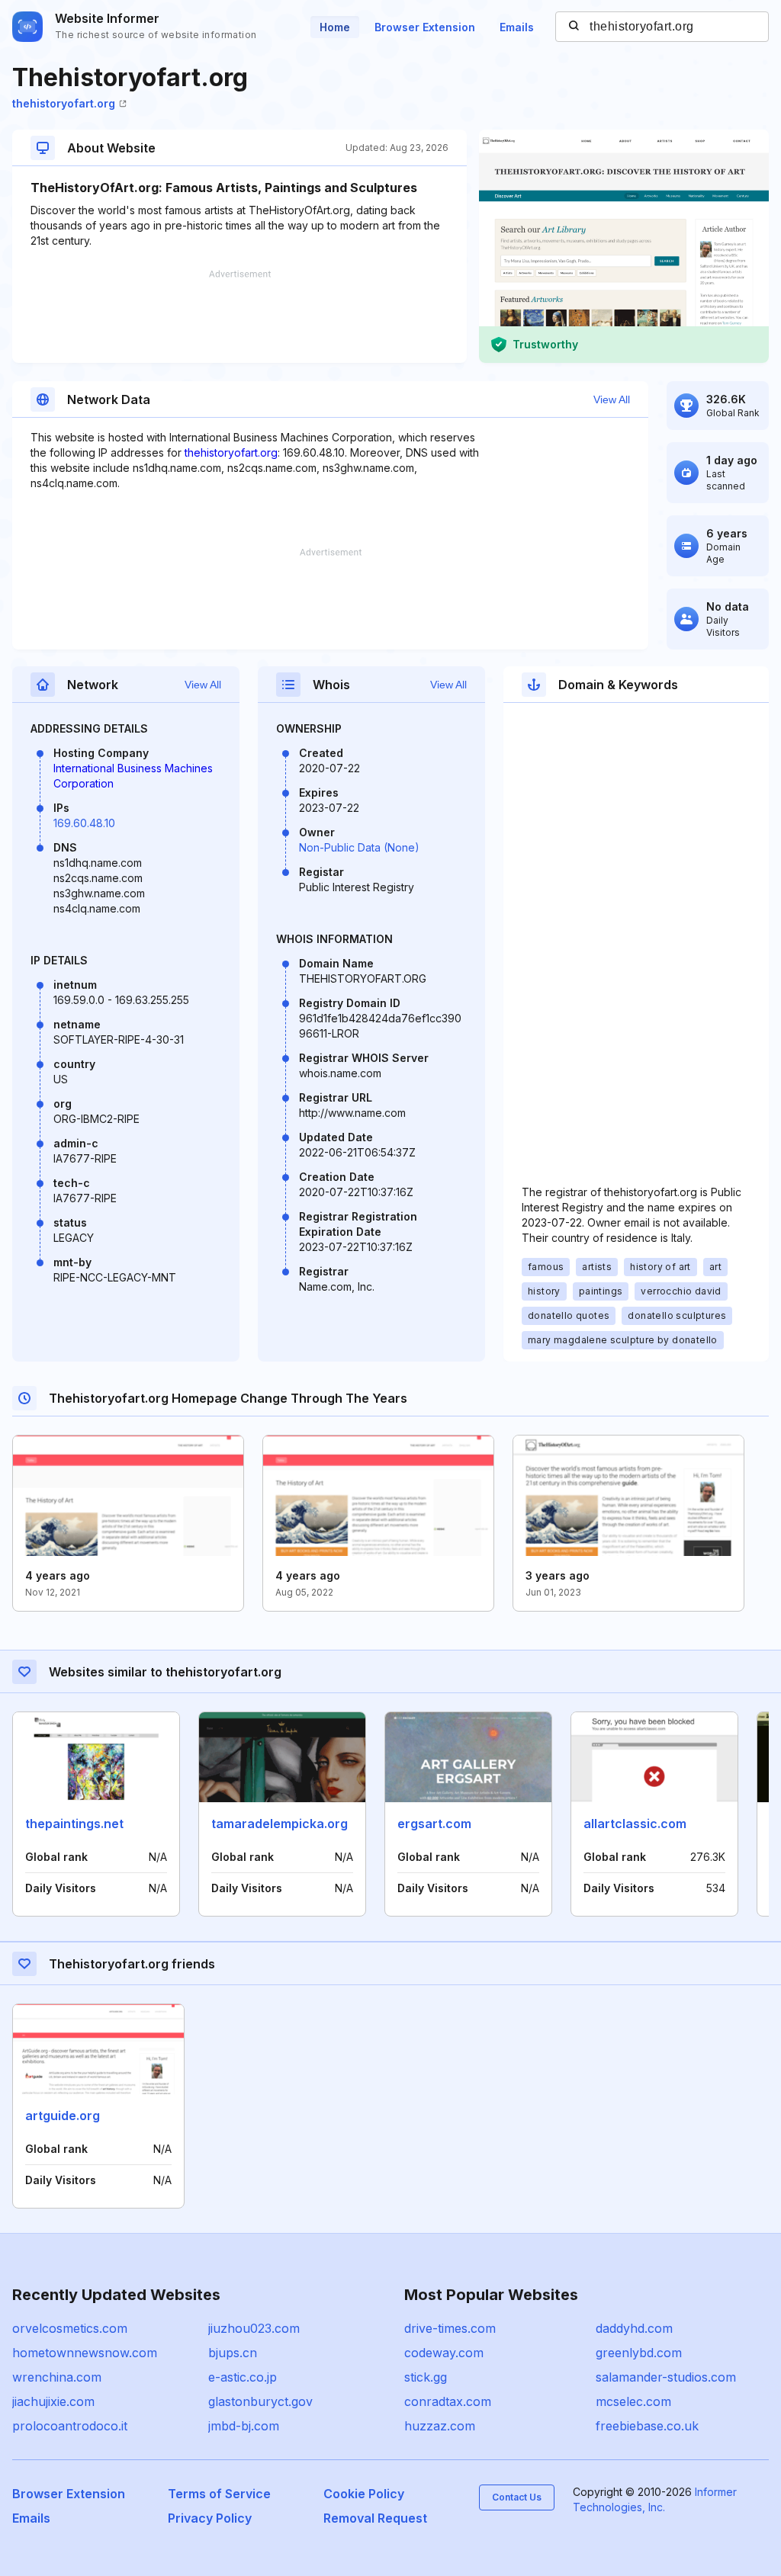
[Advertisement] (239, 316)
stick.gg (426, 2377)
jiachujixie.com (53, 2401)
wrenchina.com (57, 2377)
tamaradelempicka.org (280, 1824)
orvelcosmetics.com (70, 2328)
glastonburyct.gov (260, 2401)
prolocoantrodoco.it (70, 2426)
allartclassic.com (635, 1824)
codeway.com (444, 2353)
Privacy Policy (210, 2518)
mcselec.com (633, 2401)
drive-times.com (450, 2328)
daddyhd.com (634, 2328)
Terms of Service (219, 2494)
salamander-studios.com (666, 2377)
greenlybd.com (639, 2353)
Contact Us (517, 2497)
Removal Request (375, 2518)
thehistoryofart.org (64, 103)
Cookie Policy (364, 2494)
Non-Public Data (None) (359, 847)
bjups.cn (233, 2353)
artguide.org (63, 2116)
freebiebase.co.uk (647, 2426)
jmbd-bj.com (244, 2426)
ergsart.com (434, 1824)
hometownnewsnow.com (85, 2353)
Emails (517, 27)
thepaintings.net (74, 1824)
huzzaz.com (440, 2426)
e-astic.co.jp (243, 2377)
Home (335, 27)
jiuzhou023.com (254, 2328)
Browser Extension (425, 27)
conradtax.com (448, 2401)
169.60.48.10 (84, 823)
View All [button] (612, 399)
